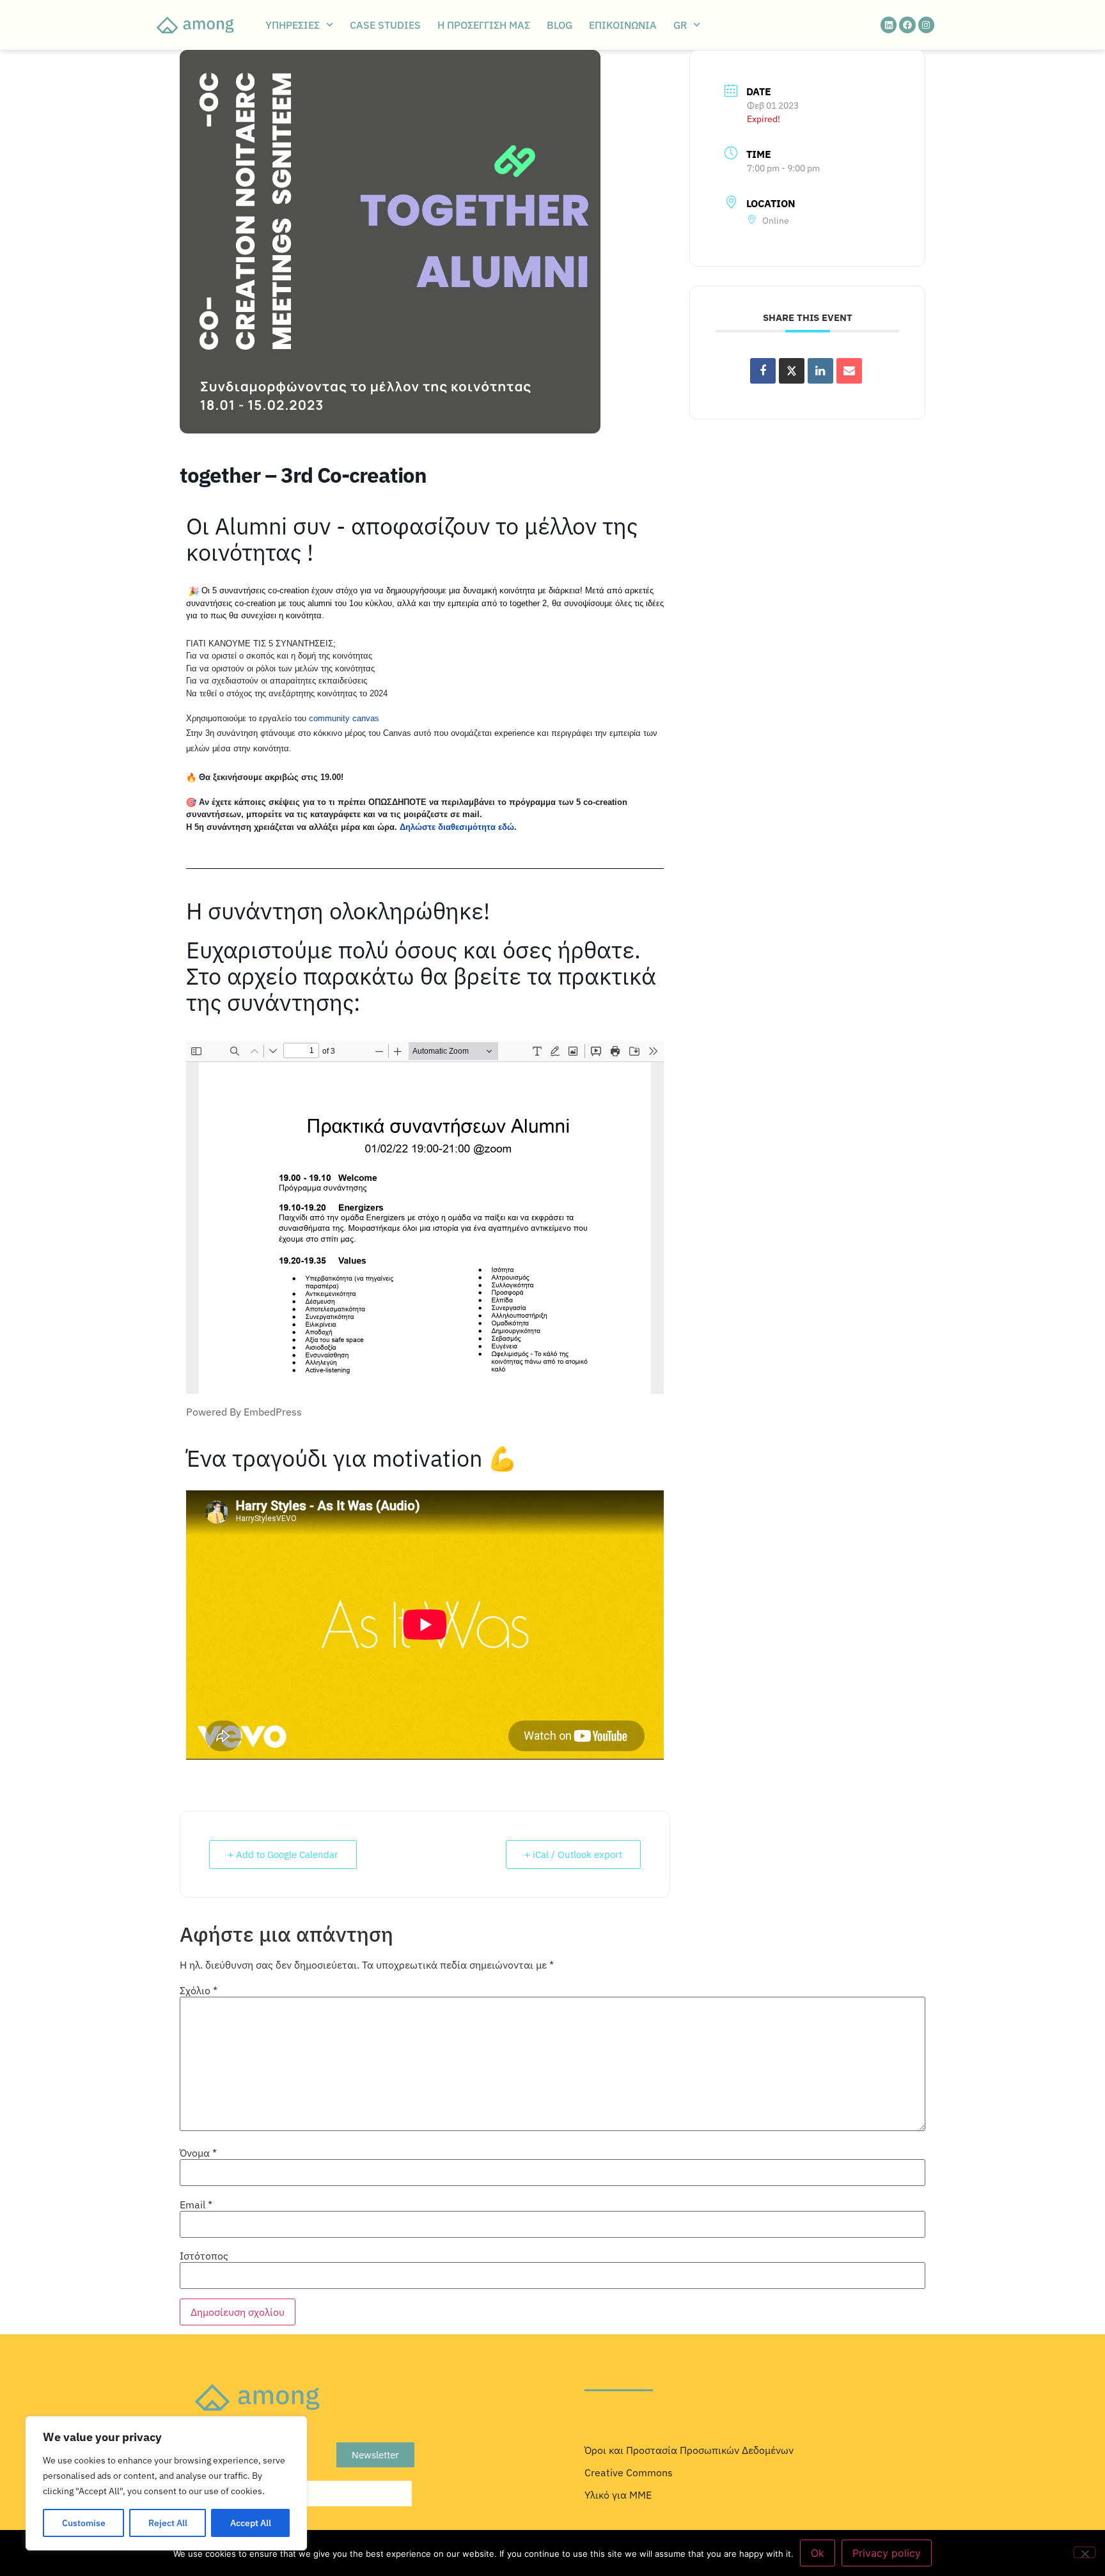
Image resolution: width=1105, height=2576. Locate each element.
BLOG (560, 25)
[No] (1085, 2552)
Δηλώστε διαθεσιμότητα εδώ (457, 827)
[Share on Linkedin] (820, 371)
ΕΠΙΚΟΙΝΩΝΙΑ (623, 25)
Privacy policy (887, 2553)
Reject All (168, 2523)
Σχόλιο (199, 1990)
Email (196, 2205)
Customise (84, 2523)
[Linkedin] (889, 25)
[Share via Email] (849, 371)
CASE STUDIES (385, 25)
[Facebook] (907, 25)
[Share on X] (792, 371)
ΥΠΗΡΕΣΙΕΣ (293, 25)
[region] (166, 2483)
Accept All (251, 2523)
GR (680, 25)
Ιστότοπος (204, 2256)
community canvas (344, 718)
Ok (818, 2553)
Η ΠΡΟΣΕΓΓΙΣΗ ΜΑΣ (484, 25)
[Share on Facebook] (763, 371)
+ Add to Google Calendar (283, 1854)
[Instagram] (926, 25)
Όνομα (198, 2153)
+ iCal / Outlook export (573, 1854)
